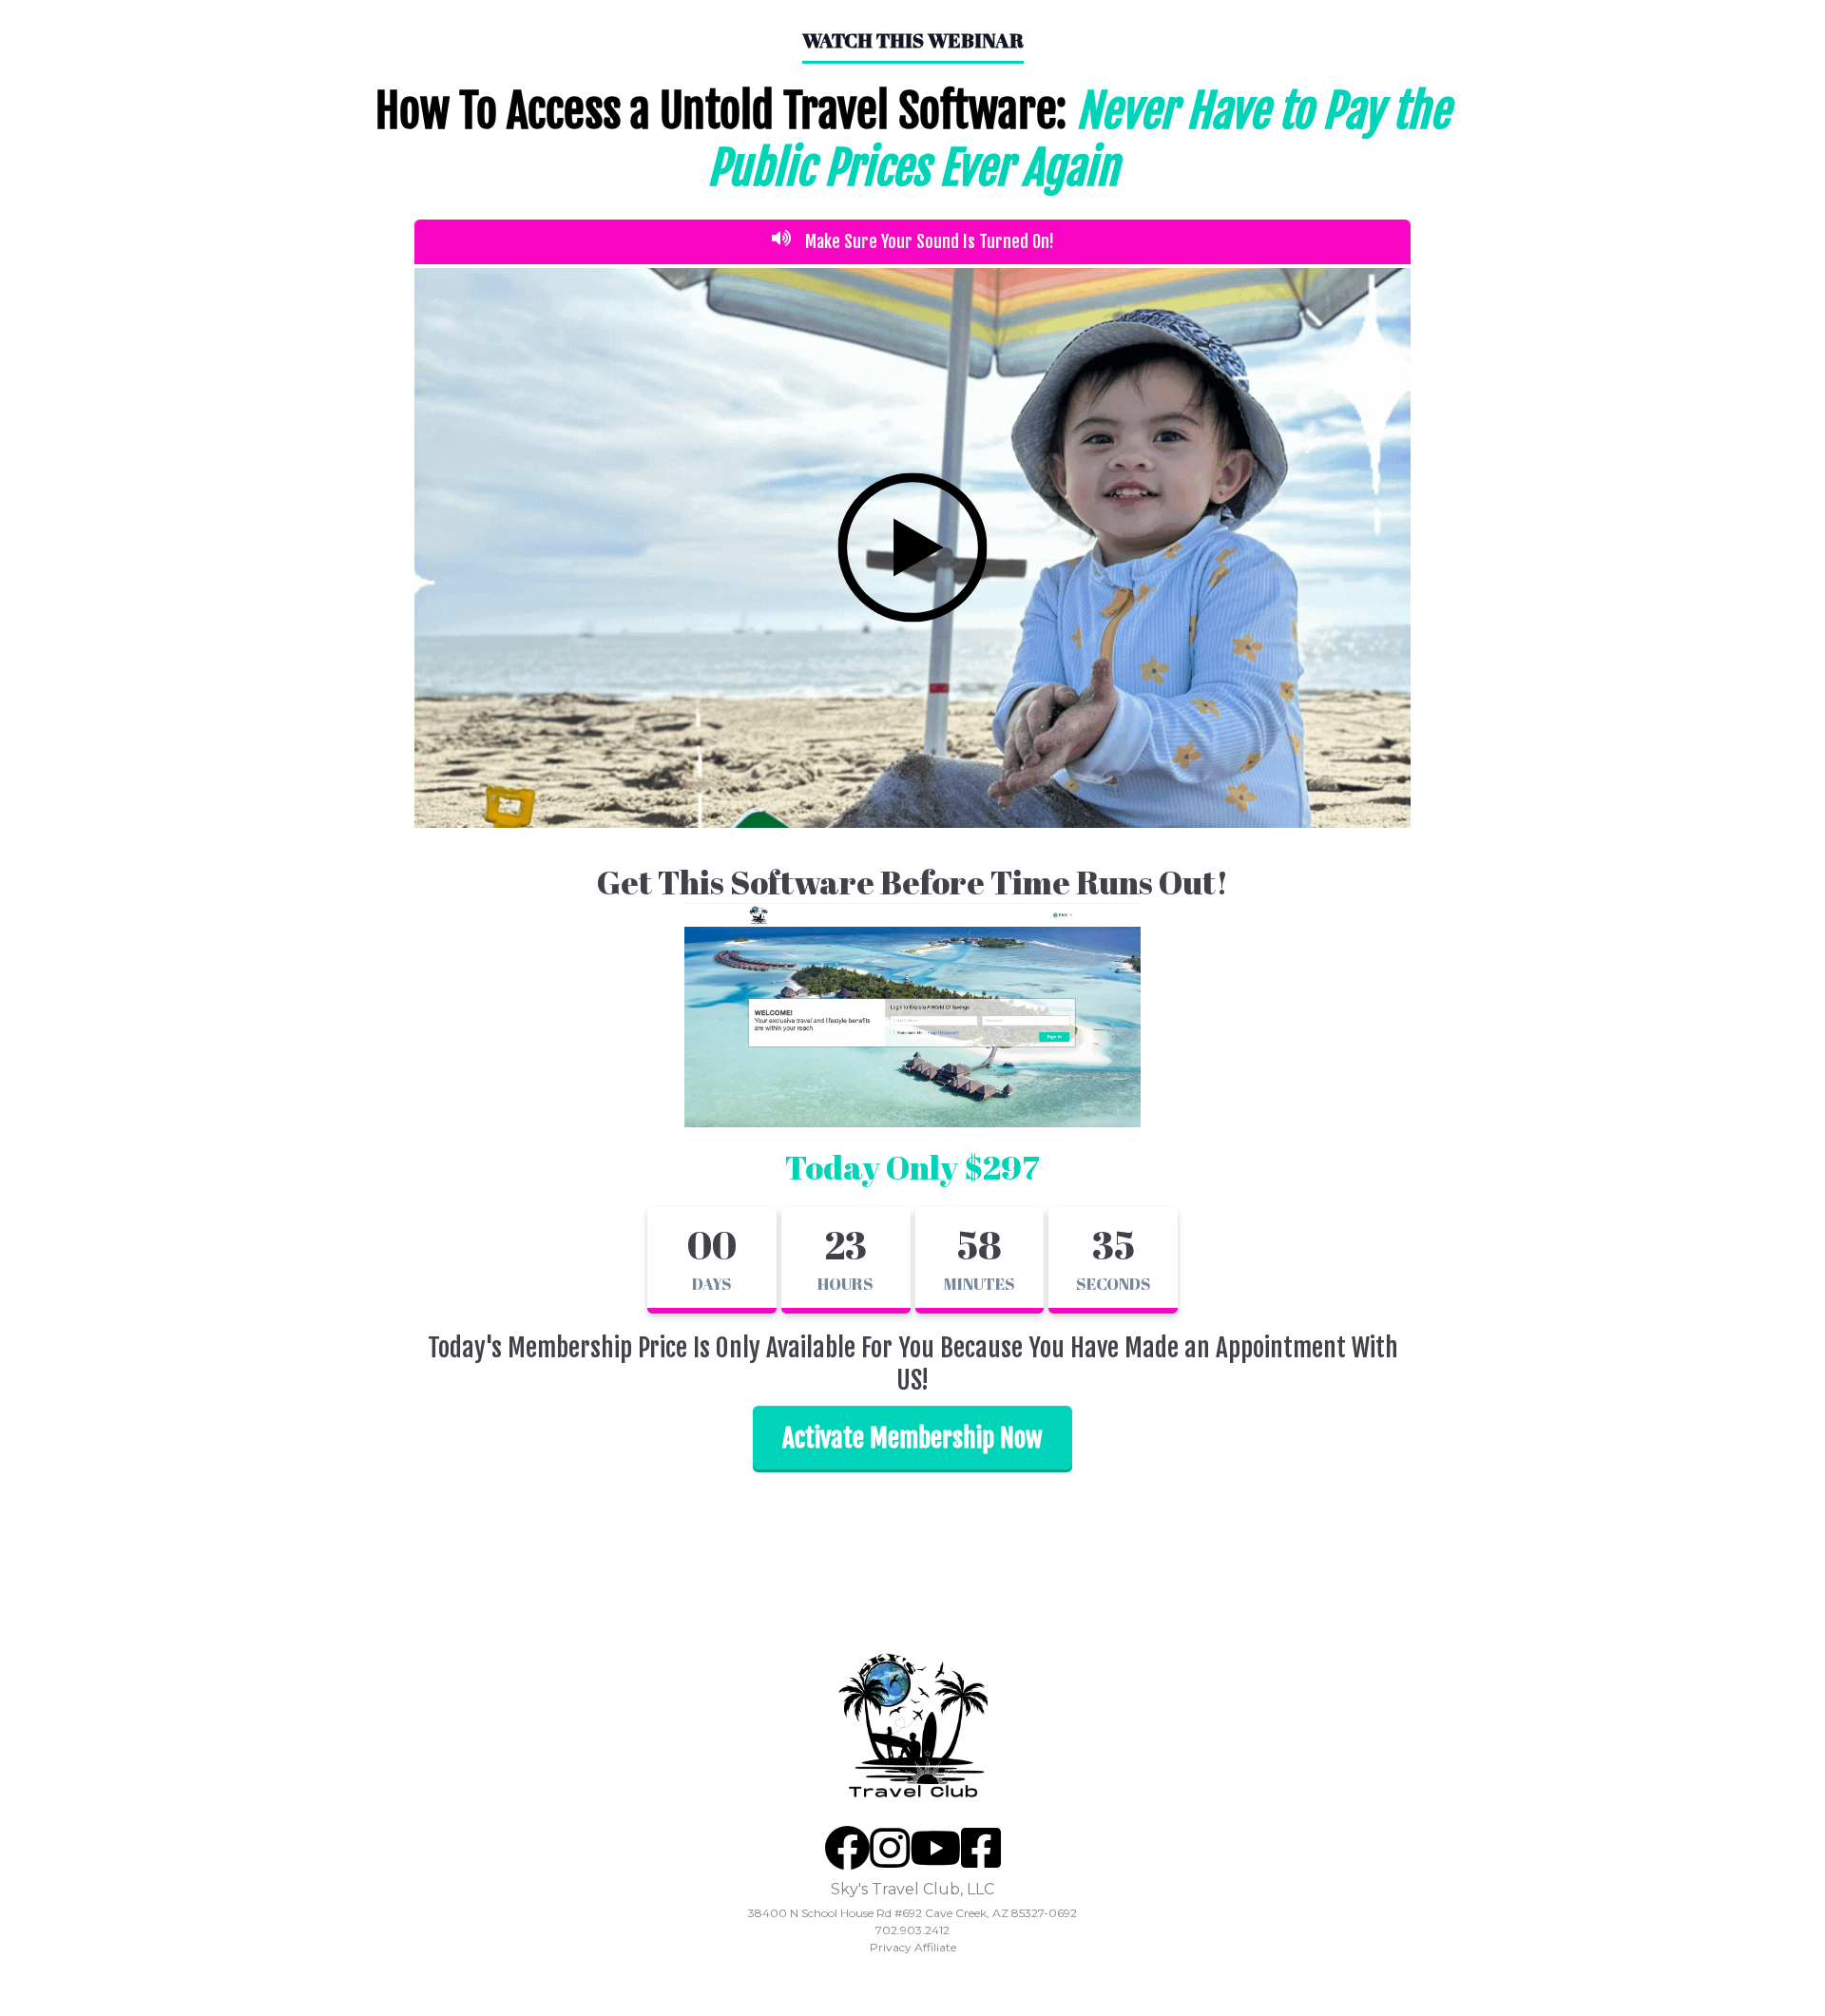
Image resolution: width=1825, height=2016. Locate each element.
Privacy (891, 1947)
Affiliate (935, 1947)
